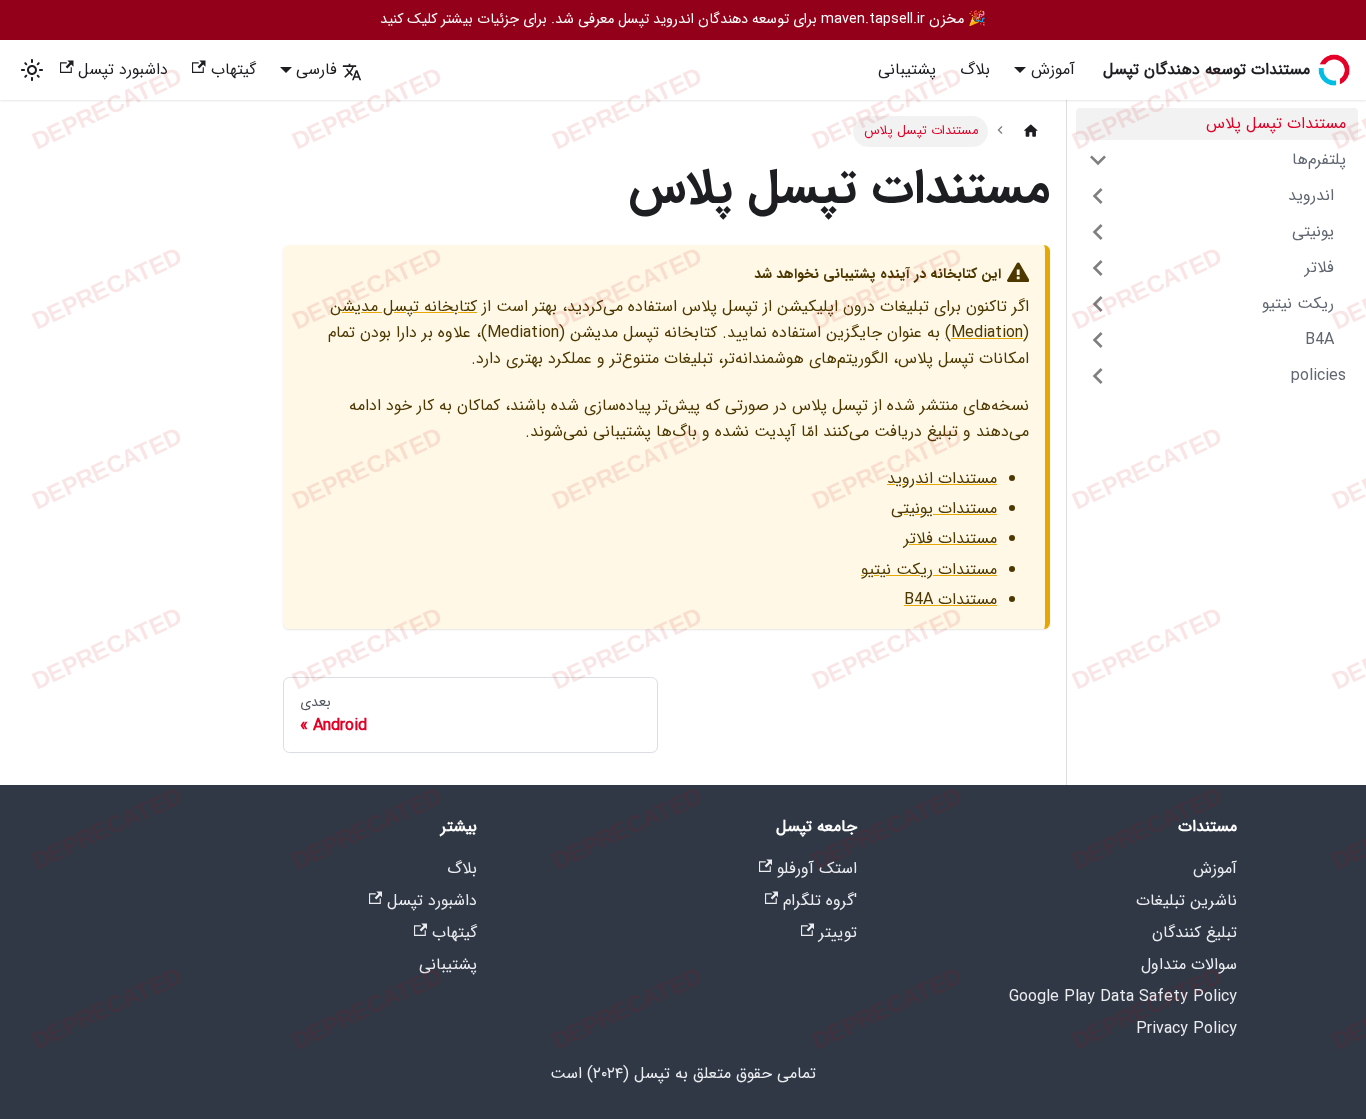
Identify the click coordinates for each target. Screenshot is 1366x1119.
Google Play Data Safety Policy (1123, 996)
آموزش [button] (1053, 69)
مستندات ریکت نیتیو (929, 569)
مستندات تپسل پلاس (1276, 123)
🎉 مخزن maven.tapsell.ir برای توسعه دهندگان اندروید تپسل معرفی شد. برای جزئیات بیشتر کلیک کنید (683, 19)
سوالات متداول (1189, 964)
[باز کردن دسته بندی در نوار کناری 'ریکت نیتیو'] (1098, 304)
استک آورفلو (817, 868)
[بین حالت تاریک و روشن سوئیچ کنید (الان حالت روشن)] (32, 70)
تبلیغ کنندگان (1194, 932)
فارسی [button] (316, 69)
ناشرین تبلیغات (1186, 900)
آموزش (1215, 868)
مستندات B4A (950, 599)
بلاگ (975, 69)
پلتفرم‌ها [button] (1319, 159)
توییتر (838, 932)
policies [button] (1318, 375)
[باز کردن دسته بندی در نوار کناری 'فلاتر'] (1098, 268)
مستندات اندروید (942, 478)
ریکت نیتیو (1298, 303)
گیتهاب (233, 69)
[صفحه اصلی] (1031, 131)
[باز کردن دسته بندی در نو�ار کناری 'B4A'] (1098, 340)
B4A (1319, 339)
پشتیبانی (907, 69)
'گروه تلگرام (820, 900)
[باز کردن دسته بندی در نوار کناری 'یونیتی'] (1098, 232)
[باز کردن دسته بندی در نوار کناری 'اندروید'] (1098, 196)
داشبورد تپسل (123, 69)
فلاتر (1319, 267)
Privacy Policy (1186, 1028)
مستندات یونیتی (944, 508)
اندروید (1311, 195)
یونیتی (1313, 231)
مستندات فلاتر (950, 538)
